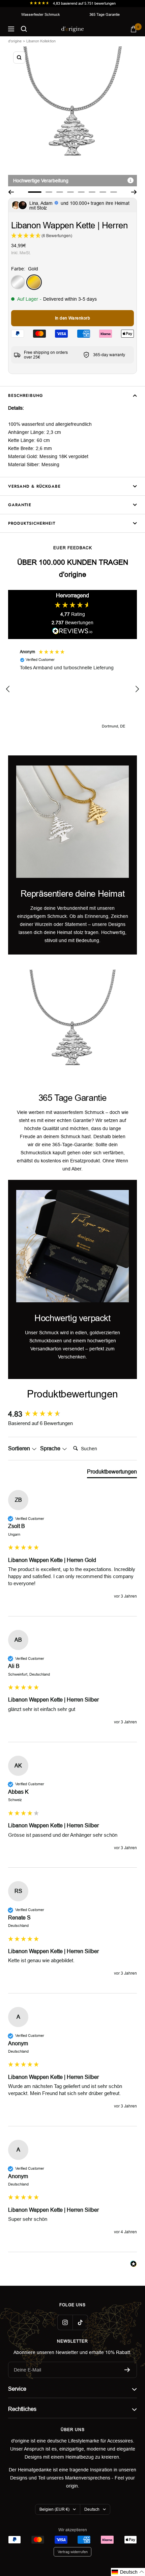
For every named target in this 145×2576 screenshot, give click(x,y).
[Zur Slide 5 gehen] (81, 192)
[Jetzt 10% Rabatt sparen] (127, 2370)
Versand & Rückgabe (34, 486)
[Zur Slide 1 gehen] (35, 192)
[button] (8, 689)
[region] (72, 689)
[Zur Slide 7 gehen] (103, 192)
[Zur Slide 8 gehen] (114, 192)
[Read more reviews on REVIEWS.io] (72, 632)
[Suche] (24, 29)
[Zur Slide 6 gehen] (92, 192)
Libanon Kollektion (41, 41)
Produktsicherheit (32, 523)
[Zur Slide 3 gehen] (60, 192)
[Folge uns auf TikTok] (80, 2322)
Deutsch (92, 2509)
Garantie (20, 505)
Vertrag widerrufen (73, 2552)
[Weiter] (134, 192)
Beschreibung (26, 396)
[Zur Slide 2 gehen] (49, 192)
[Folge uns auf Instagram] (65, 2322)
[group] (72, 1414)
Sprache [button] (51, 1448)
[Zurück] (11, 192)
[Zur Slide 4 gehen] (70, 192)
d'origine (15, 41)
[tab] (112, 1473)
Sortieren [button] (20, 1448)
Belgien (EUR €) (54, 2509)
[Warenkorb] (134, 29)
